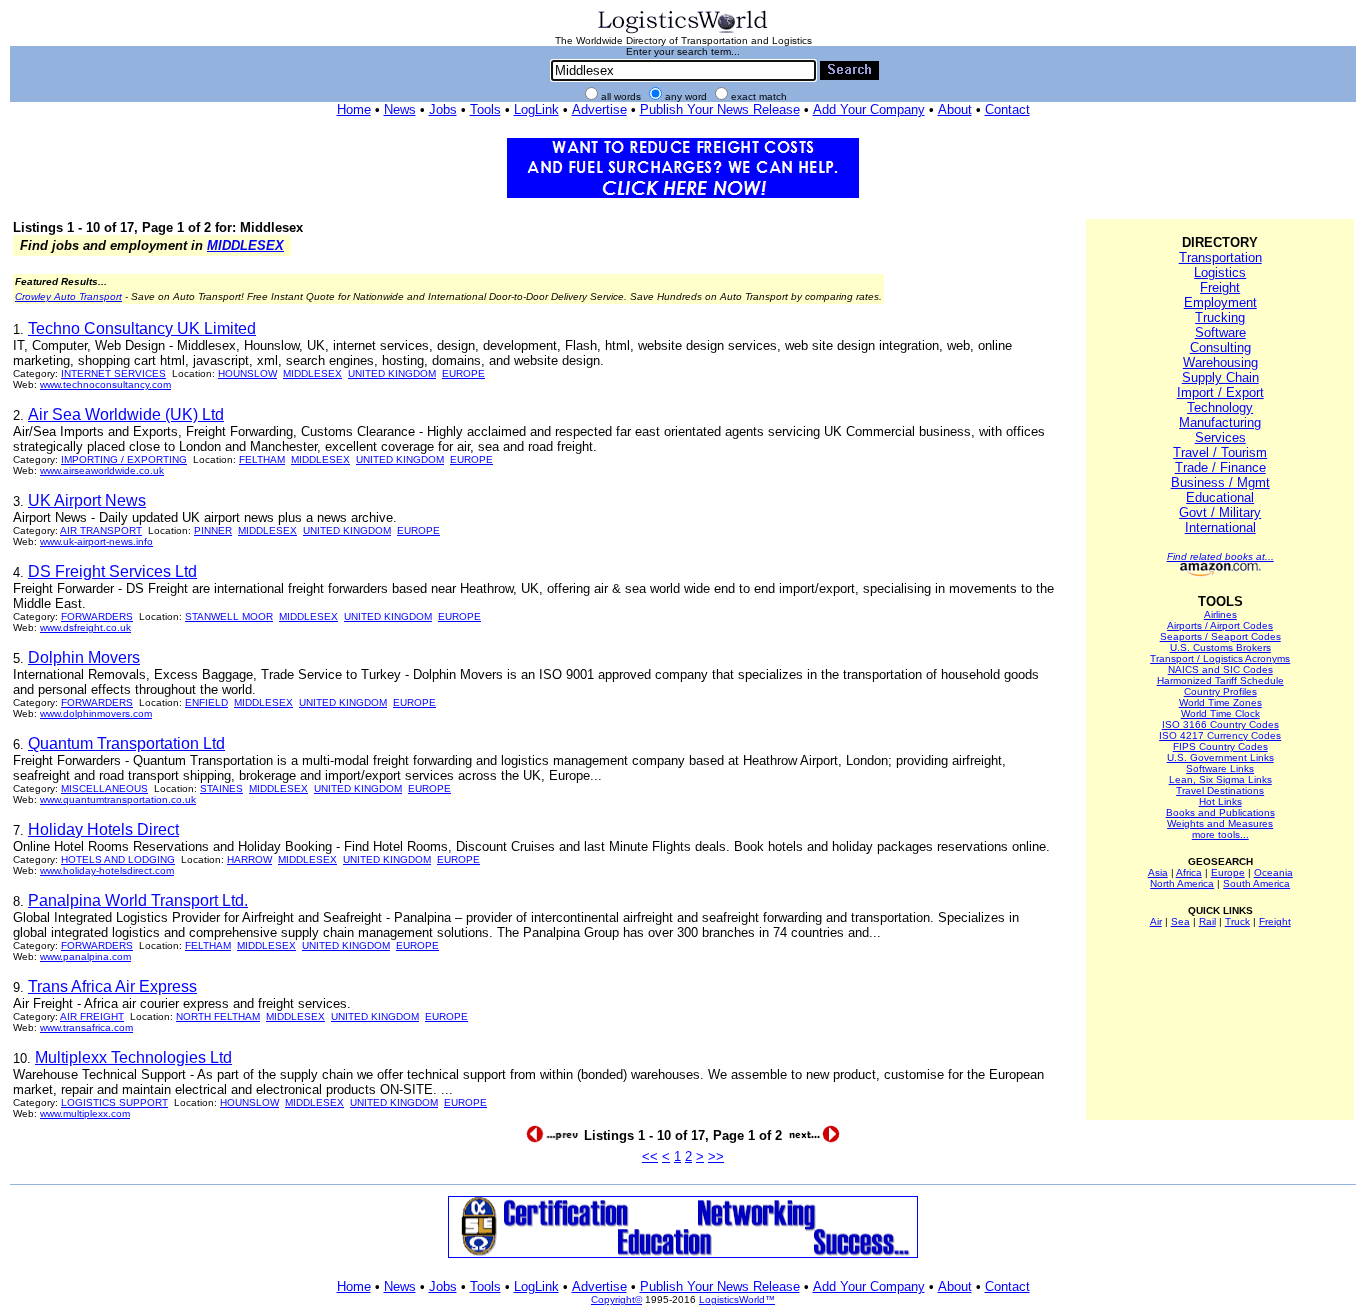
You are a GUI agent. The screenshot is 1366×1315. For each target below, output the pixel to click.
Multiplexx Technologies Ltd (133, 1057)
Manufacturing (1220, 422)
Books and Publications (1220, 812)
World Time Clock (1220, 713)
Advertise (599, 109)
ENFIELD (206, 702)
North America (1182, 883)
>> (716, 1156)
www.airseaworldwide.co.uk (102, 470)
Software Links (1220, 768)
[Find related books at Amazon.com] (1220, 572)
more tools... (1220, 834)
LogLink (536, 109)
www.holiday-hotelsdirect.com (107, 870)
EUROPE (463, 373)
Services (1220, 437)
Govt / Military (1220, 512)
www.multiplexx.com (85, 1113)
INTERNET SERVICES (113, 373)
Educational (1220, 497)
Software (1220, 332)
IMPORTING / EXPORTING (124, 459)
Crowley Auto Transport (68, 296)
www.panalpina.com (85, 956)
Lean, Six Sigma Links (1220, 779)
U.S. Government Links (1220, 757)
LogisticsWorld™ (737, 1299)
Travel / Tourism (1220, 452)
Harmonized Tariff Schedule (1220, 680)
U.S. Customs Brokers (1220, 647)
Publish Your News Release (720, 109)
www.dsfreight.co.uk (85, 627)
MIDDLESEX (245, 245)
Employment (1220, 302)
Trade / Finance (1220, 467)
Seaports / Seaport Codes (1220, 636)
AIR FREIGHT (92, 1016)
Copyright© (616, 1299)
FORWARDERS (97, 616)
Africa (1189, 872)
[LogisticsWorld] (683, 31)
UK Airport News (87, 500)
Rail (1207, 921)
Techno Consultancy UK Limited (142, 328)
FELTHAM (262, 459)
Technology (1220, 407)
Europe (1228, 872)
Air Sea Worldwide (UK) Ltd (126, 414)
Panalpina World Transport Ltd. (138, 900)
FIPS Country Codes (1220, 746)
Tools (485, 109)
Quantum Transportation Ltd (126, 743)
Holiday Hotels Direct (103, 829)
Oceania (1273, 872)
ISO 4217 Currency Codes (1220, 735)
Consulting (1220, 347)
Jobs (443, 109)
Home (354, 109)
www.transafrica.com (86, 1027)
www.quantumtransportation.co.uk (118, 799)
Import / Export (1220, 392)
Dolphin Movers (84, 657)
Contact (1007, 109)
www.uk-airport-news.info (96, 541)
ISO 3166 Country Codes (1220, 724)
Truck (1237, 921)
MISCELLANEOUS (104, 788)
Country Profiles (1220, 691)
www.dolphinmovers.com (96, 713)
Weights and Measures (1220, 823)
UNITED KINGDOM (392, 373)
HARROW (249, 859)
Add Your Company (869, 109)
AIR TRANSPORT (101, 530)
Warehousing (1220, 362)
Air (1156, 921)
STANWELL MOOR (229, 616)
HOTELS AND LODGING (118, 859)
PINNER (213, 530)
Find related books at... (1220, 556)
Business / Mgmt (1220, 482)
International (1220, 527)
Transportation (1220, 257)
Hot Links (1220, 801)
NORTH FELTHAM (218, 1016)
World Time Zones (1220, 702)
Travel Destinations (1220, 790)
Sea (1180, 921)
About (955, 109)
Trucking (1220, 317)
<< (650, 1156)
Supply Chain (1220, 377)
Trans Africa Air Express (112, 986)
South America (1256, 883)
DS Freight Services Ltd (112, 571)
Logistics (1220, 272)
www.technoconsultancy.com (105, 384)
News (400, 109)
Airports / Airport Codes (1220, 625)
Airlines (1220, 614)
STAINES (221, 788)
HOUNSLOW (247, 373)
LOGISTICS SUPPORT (114, 1102)
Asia (1158, 872)
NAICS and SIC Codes (1220, 669)
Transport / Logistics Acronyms (1220, 658)
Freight (1220, 287)
